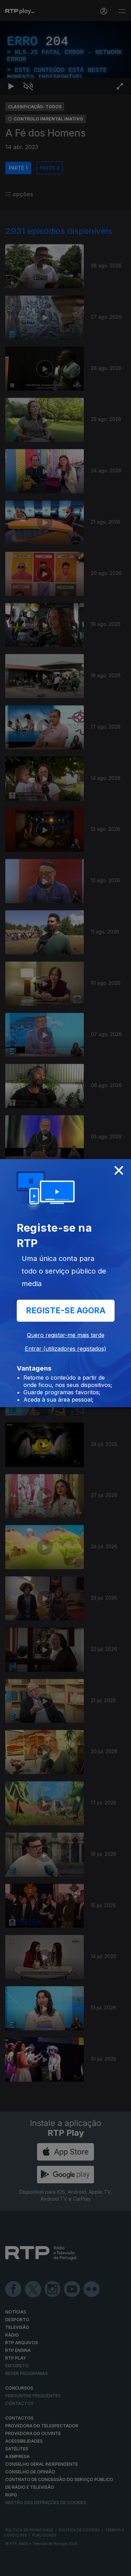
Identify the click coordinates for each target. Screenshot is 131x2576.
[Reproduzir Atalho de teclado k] (11, 2568)
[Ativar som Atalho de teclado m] (28, 2568)
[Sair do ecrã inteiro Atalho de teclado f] (120, 2568)
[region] (65, 1288)
